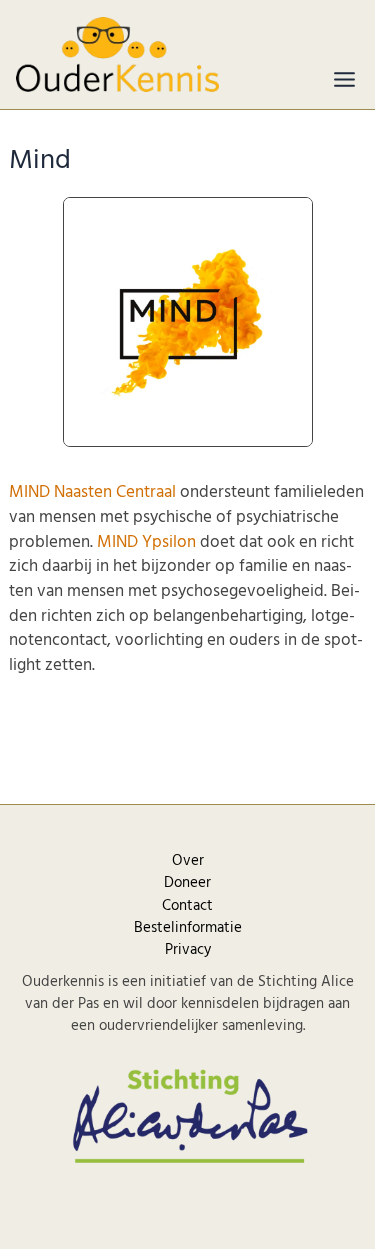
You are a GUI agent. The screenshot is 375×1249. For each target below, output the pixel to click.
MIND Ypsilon (146, 542)
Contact (187, 906)
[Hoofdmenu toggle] (344, 79)
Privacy (188, 950)
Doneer (187, 883)
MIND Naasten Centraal (92, 492)
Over (188, 861)
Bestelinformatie (188, 928)
